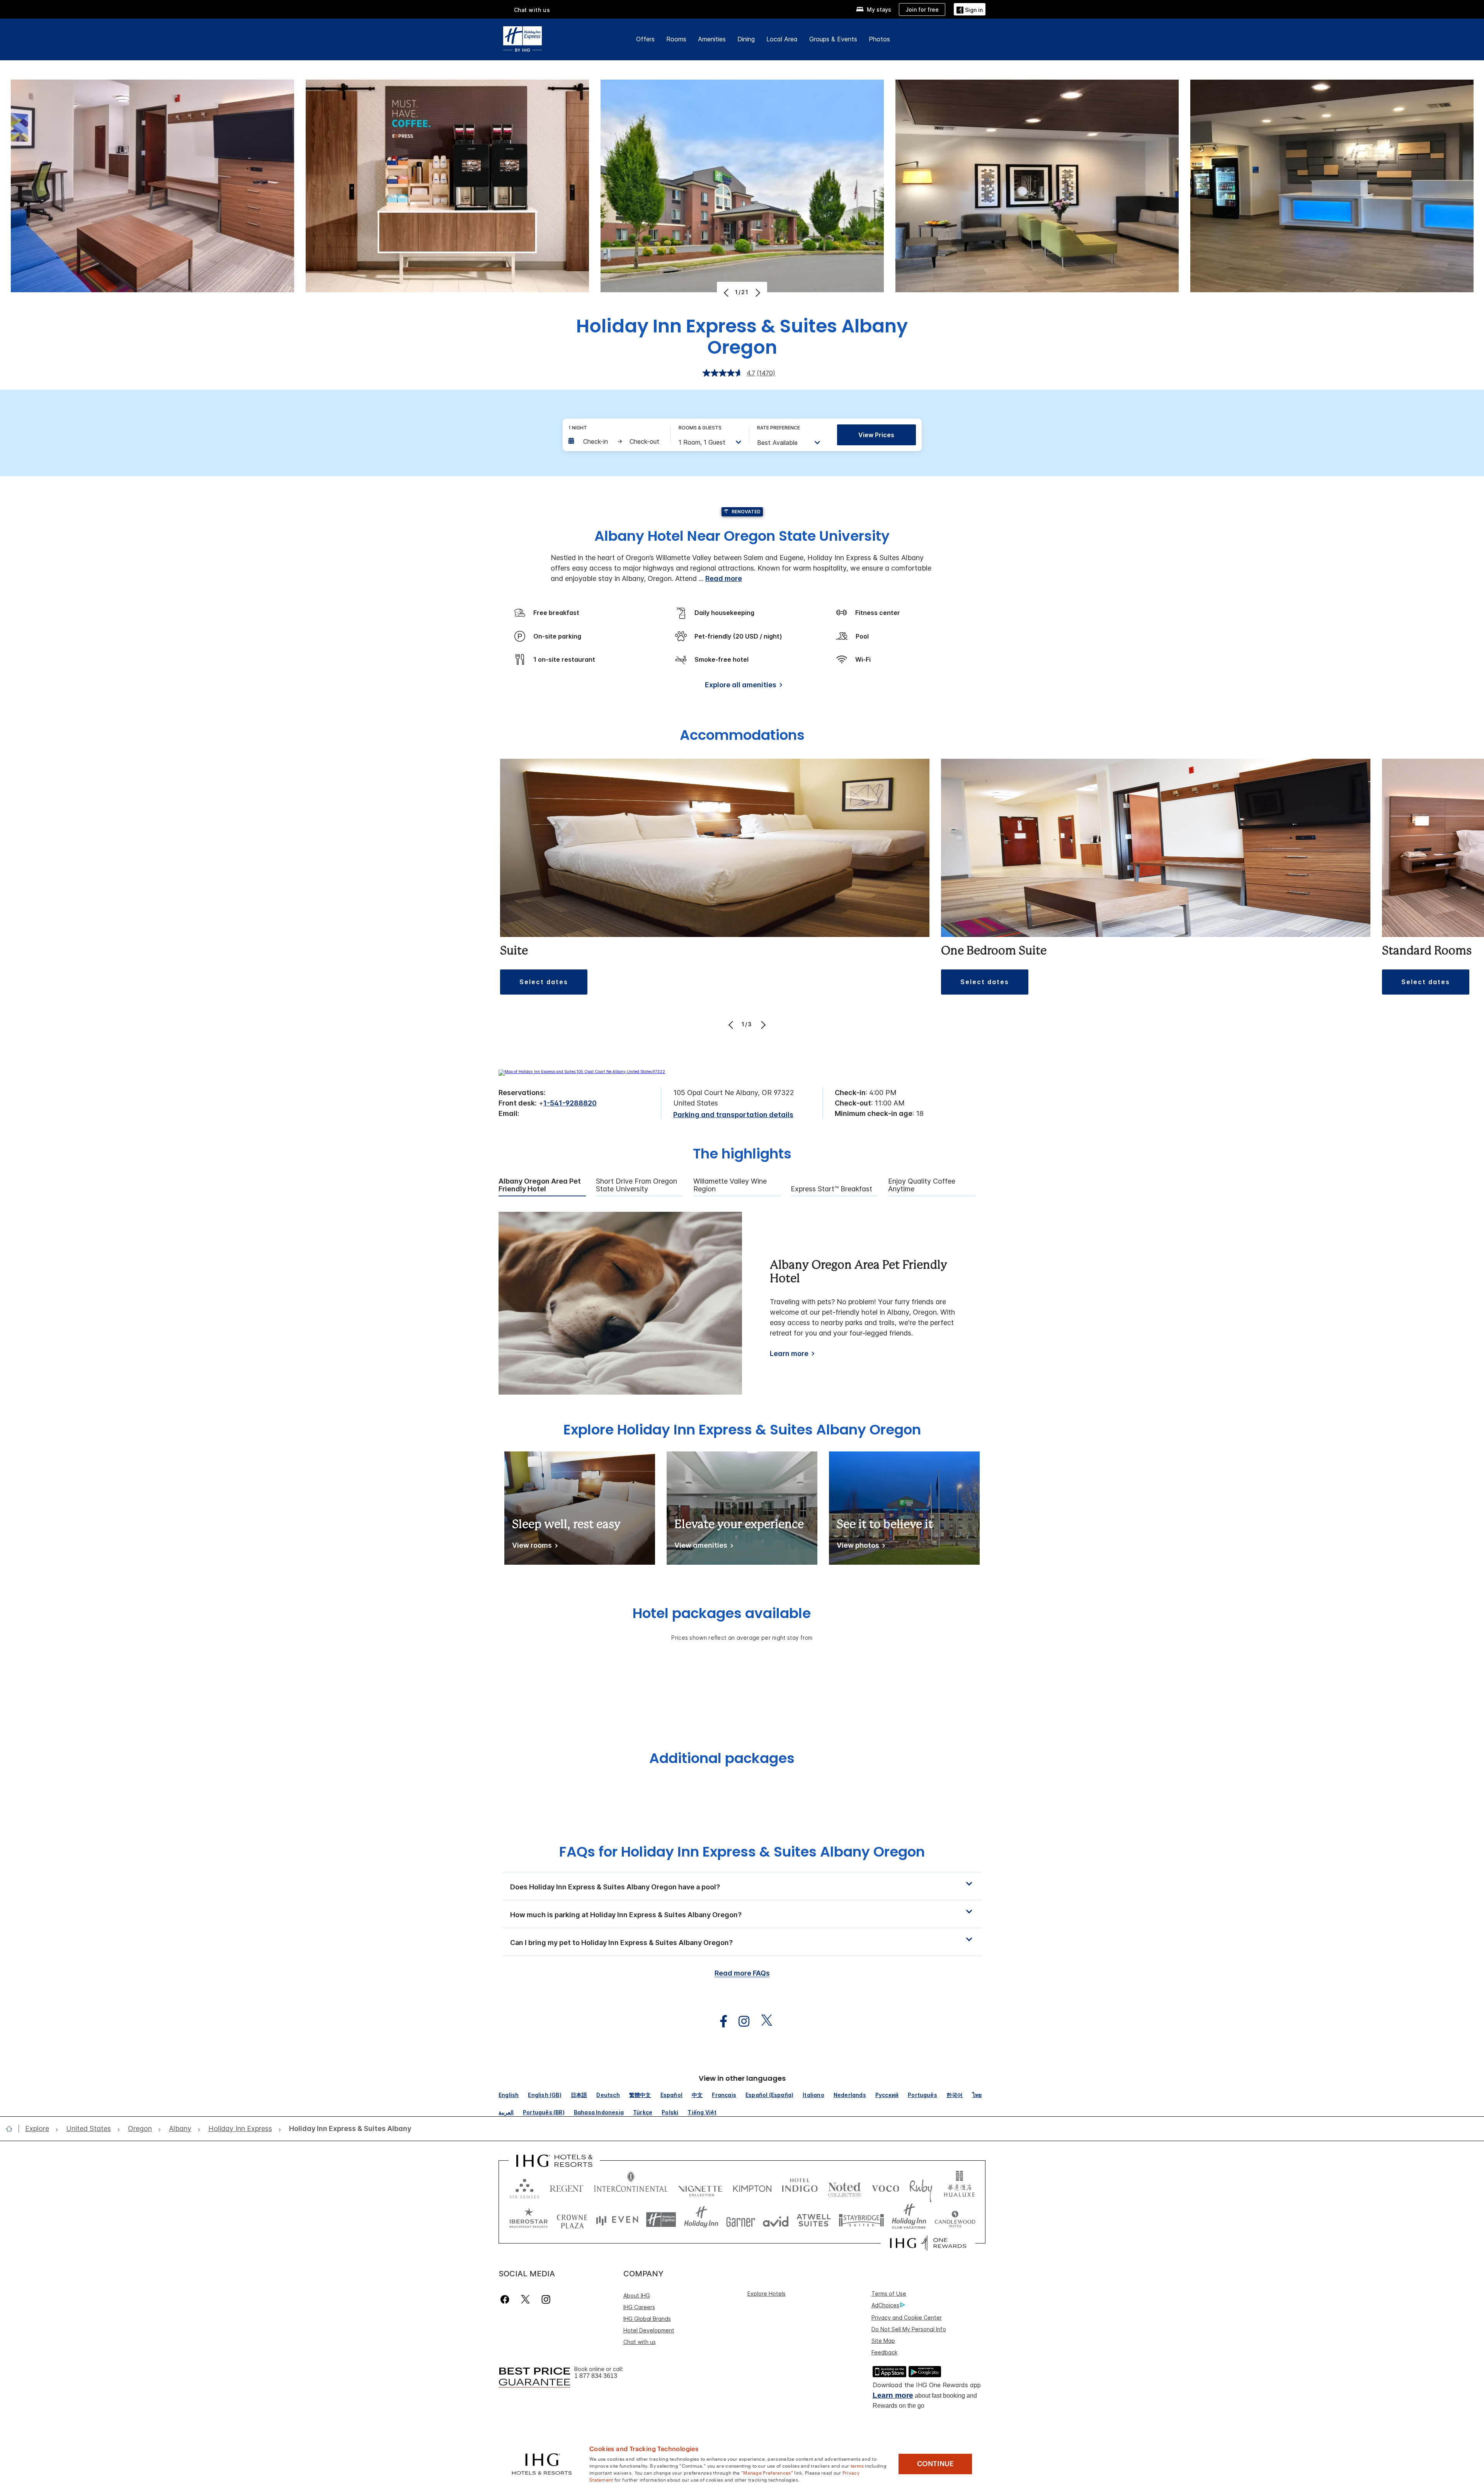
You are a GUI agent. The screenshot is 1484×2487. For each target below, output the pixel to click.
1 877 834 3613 (596, 2376)
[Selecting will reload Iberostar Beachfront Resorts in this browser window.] (529, 2220)
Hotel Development (649, 2330)
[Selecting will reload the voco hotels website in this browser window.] (885, 2187)
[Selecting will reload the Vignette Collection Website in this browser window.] (700, 2187)
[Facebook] (506, 2299)
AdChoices (885, 2305)
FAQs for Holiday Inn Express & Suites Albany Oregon (742, 1852)
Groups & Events (833, 39)
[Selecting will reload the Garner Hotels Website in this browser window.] (741, 2220)
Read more (724, 578)
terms (857, 2465)
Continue (935, 2464)
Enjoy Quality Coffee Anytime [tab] (922, 1185)
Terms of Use (889, 2294)
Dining (746, 39)
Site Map (883, 2341)
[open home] (12, 2129)
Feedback (884, 2352)
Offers (645, 39)
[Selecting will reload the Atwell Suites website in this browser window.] (814, 2220)
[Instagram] (546, 2299)
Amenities (712, 39)
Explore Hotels (767, 2294)
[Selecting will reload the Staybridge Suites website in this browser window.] (861, 2220)
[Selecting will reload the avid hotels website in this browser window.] (776, 2220)
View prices (876, 435)
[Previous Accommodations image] (732, 1025)
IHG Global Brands (647, 2319)
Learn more (789, 1354)
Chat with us (640, 2342)
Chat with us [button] (532, 10)
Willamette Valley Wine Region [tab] (730, 1185)
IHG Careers (639, 2307)
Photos (879, 39)
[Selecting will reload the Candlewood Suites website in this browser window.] (955, 2220)
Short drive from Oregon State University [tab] (636, 1185)
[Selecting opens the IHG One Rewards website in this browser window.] (928, 2243)
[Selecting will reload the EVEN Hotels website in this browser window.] (617, 2220)
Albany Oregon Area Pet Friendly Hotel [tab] (540, 1185)
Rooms (676, 39)
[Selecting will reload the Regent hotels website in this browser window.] (567, 2187)
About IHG (637, 2295)
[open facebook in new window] (720, 2021)
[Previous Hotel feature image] (727, 293)
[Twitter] (525, 2299)
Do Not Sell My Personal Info (909, 2329)
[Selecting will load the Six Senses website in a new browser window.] (524, 2187)
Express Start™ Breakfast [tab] (831, 1189)
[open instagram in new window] (740, 2021)
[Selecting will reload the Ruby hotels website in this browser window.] (921, 2187)
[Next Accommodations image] (762, 1025)
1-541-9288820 (570, 1103)
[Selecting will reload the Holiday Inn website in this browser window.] (701, 2220)
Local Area (782, 39)
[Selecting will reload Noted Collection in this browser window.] (844, 2187)
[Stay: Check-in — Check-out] (616, 441)
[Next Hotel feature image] (757, 293)
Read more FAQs (742, 1973)
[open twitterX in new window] (763, 2021)
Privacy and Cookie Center (907, 2318)
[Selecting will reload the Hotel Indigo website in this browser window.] (800, 2187)
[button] (970, 9)
